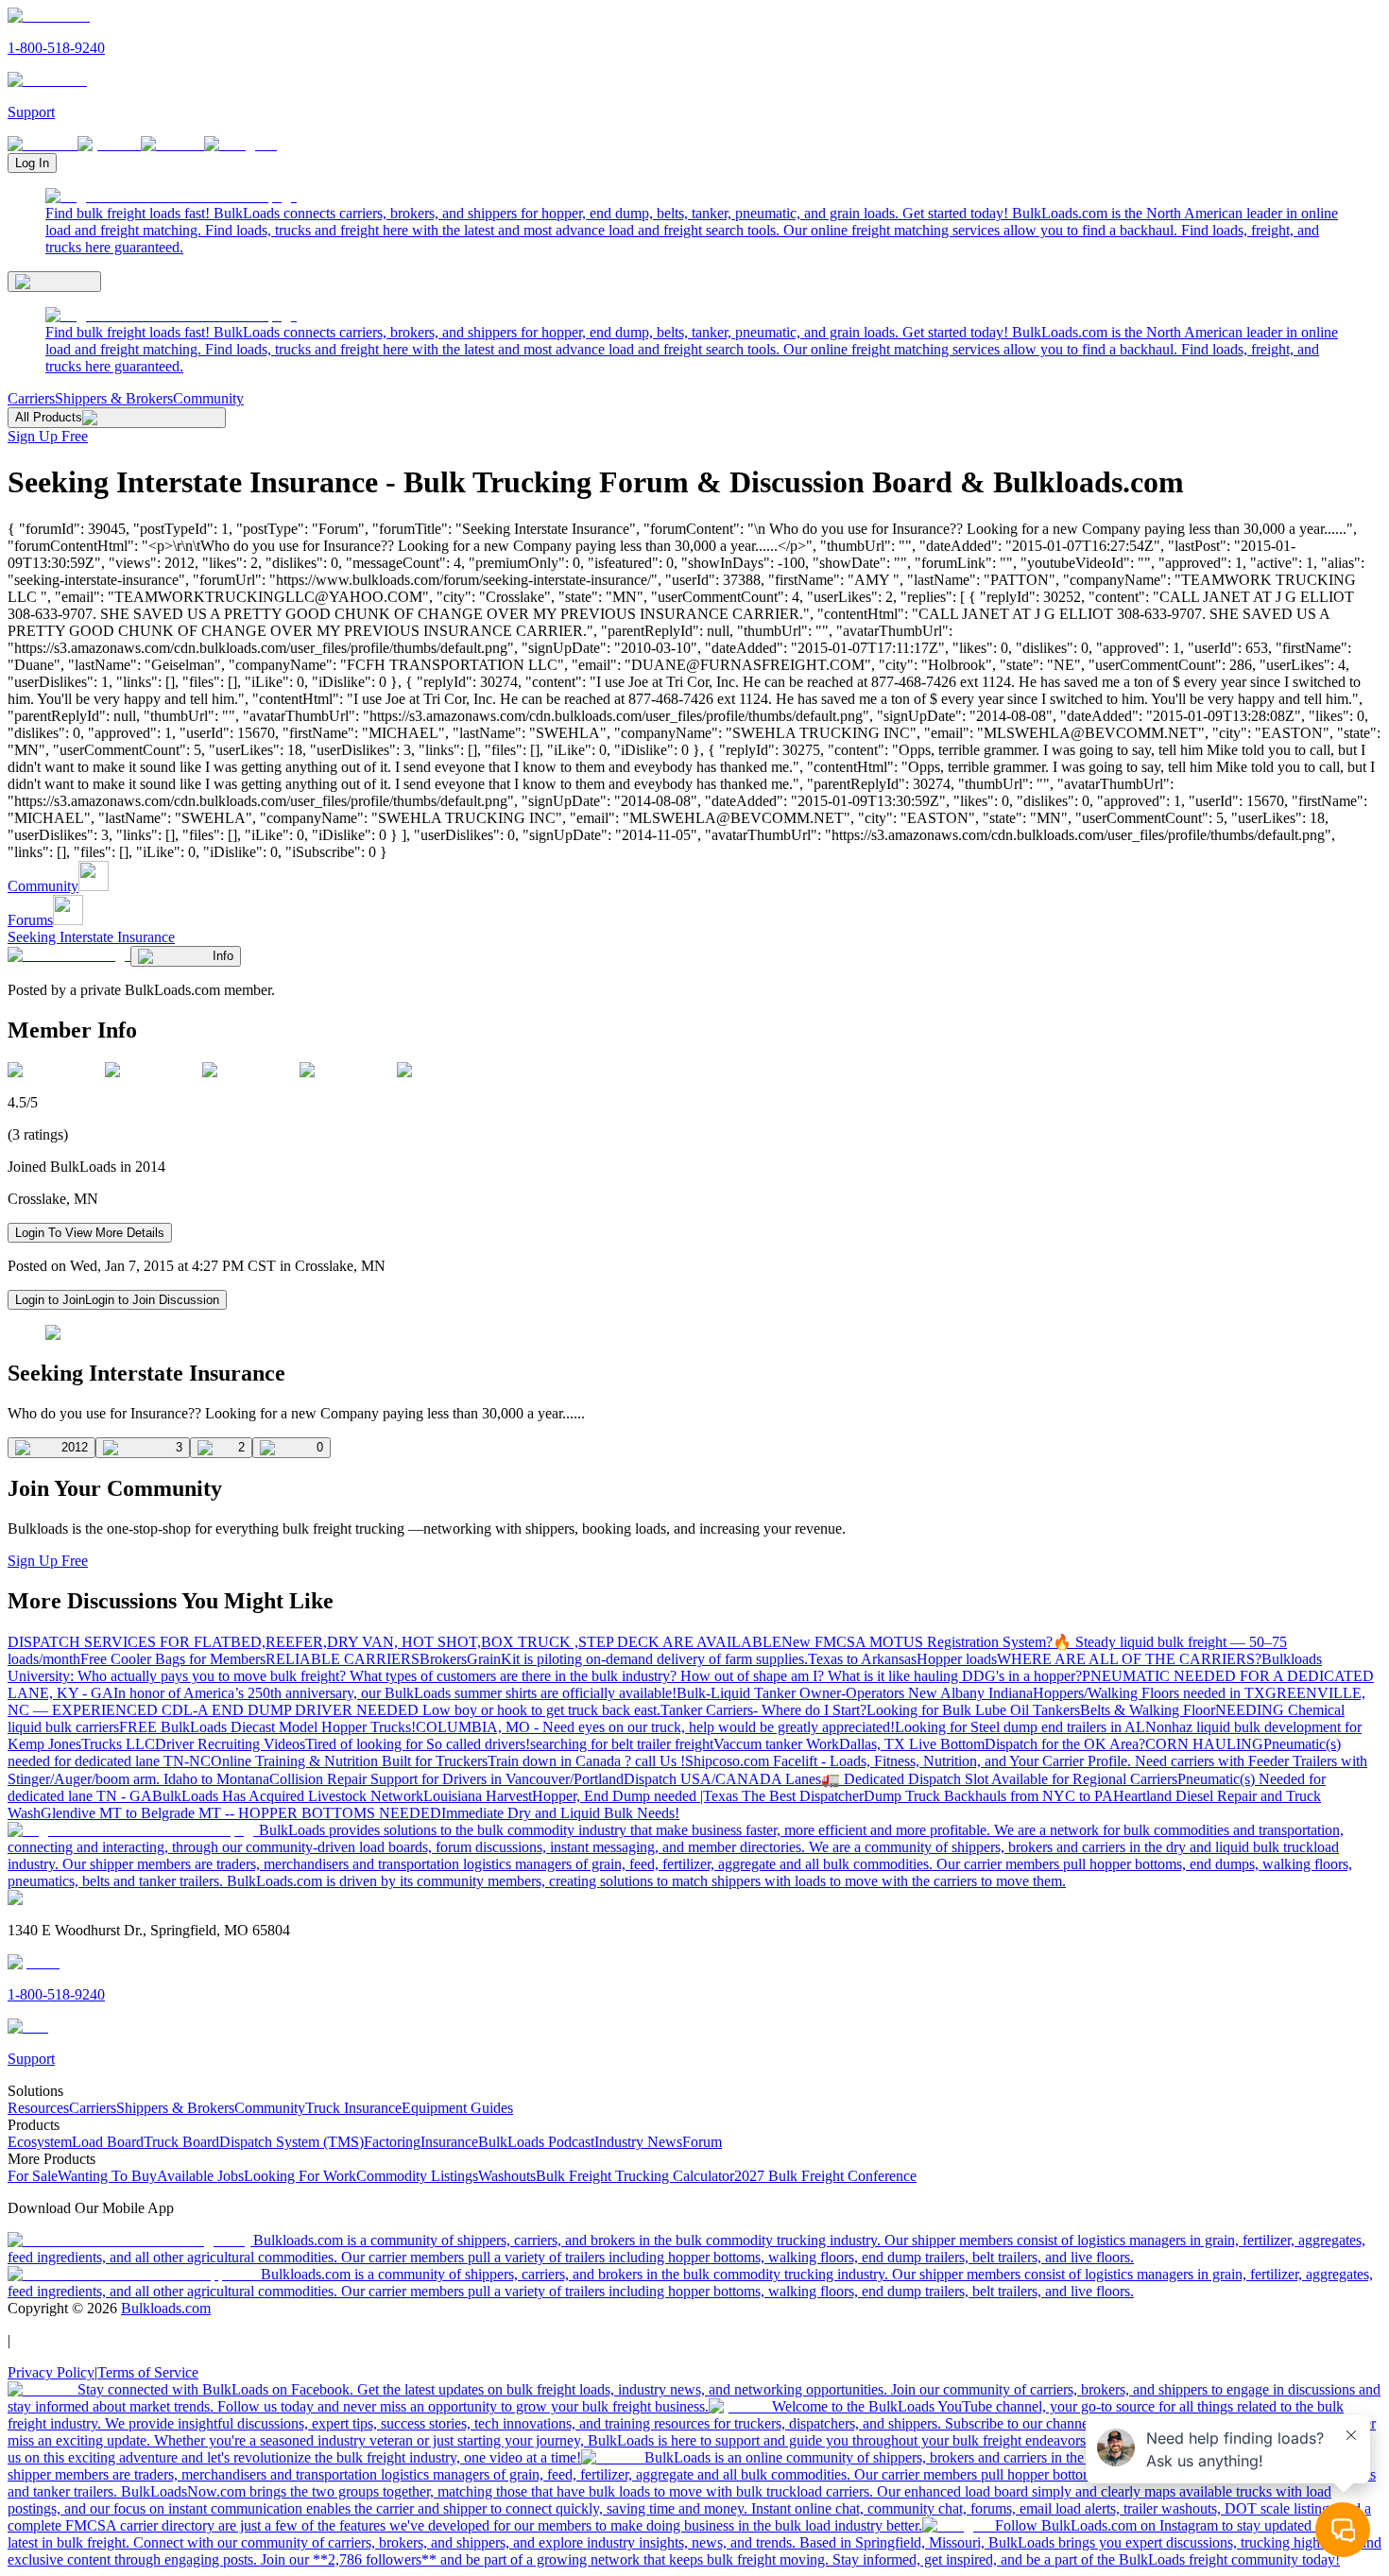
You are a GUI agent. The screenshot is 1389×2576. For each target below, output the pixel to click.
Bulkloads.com (166, 2308)
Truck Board (181, 2142)
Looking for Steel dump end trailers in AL (1020, 1727)
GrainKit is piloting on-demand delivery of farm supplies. (637, 1659)
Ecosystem (40, 2142)
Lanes (803, 1779)
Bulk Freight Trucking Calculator (635, 2176)
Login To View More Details (90, 1233)
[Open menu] (54, 282)
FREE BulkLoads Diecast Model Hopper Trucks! (267, 1727)
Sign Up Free (48, 436)
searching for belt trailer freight (622, 1744)
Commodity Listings (417, 2176)
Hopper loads (957, 1659)
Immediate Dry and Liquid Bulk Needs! (560, 1813)
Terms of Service (148, 2372)
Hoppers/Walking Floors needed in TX (1149, 1693)
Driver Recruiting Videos (230, 1744)
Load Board (108, 2142)
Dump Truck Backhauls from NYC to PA (988, 1796)
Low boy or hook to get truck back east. (541, 1710)
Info (223, 956)
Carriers (31, 398)
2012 (75, 1447)
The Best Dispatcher (803, 1796)
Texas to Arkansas (862, 1659)
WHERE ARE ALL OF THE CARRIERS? (1129, 1659)
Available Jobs (200, 2176)
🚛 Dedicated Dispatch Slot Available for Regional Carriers (999, 1779)
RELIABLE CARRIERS (343, 1659)
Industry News (638, 2142)
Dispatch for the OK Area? (1065, 1744)
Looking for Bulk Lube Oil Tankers (973, 1710)
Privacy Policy (51, 2372)
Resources (38, 2108)
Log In (32, 163)
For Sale (33, 2176)
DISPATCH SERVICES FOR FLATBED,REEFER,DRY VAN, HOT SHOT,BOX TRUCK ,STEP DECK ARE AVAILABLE (394, 1642)
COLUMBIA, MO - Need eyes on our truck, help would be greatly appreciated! (655, 1727)
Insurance (449, 2142)
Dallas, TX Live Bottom (912, 1744)
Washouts (507, 2176)
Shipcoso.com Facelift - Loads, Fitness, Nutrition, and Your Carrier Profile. (910, 1761)
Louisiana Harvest (478, 1796)
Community (208, 398)
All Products (49, 417)
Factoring (392, 2142)
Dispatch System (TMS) (292, 2142)
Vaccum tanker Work (776, 1744)
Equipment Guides (457, 2108)
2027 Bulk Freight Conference (825, 2176)
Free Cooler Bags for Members (173, 1659)
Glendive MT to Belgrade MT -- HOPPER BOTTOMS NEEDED (241, 1813)
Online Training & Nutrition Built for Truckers (349, 1761)
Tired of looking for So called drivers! (418, 1744)
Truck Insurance (353, 2108)
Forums (30, 920)
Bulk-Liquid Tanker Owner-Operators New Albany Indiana (855, 1693)
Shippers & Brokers (114, 398)
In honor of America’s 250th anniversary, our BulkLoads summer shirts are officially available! (395, 1693)
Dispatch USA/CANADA (704, 1779)
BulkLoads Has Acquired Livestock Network (288, 1796)
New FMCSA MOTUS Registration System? (917, 1642)
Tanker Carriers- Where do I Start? (763, 1710)
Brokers (443, 1659)
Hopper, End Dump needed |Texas (637, 1796)
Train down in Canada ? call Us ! (586, 1761)
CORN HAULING (1204, 1744)
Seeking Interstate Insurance (91, 937)
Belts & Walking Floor (1148, 1710)
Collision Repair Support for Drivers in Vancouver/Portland (446, 1779)
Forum (702, 2142)
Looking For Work (300, 2176)
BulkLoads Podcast (536, 2142)
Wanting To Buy (107, 2176)
